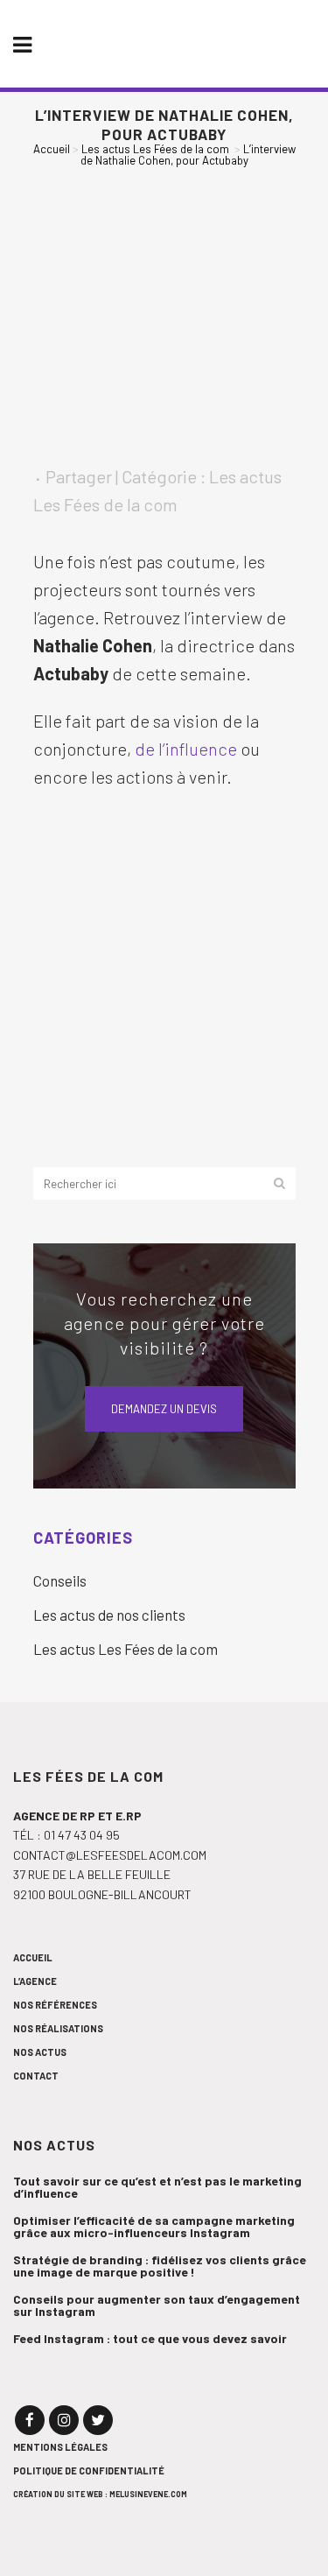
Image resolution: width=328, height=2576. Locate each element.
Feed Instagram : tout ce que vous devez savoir (150, 2339)
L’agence (35, 1981)
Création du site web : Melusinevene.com (100, 2494)
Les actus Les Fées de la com (155, 149)
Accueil (52, 149)
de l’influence (188, 749)
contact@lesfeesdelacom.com (110, 1855)
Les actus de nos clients (109, 1615)
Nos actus (40, 2052)
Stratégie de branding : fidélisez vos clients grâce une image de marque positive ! (160, 2266)
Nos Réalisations (58, 2028)
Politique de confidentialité (89, 2470)
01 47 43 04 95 (82, 1835)
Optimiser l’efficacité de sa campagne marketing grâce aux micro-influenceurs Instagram (154, 2227)
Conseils (60, 1580)
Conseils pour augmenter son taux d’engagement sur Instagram (157, 2305)
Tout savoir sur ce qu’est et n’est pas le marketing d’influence (157, 2187)
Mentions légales (60, 2447)
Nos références (55, 2005)
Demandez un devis (164, 1409)
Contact (36, 2076)
